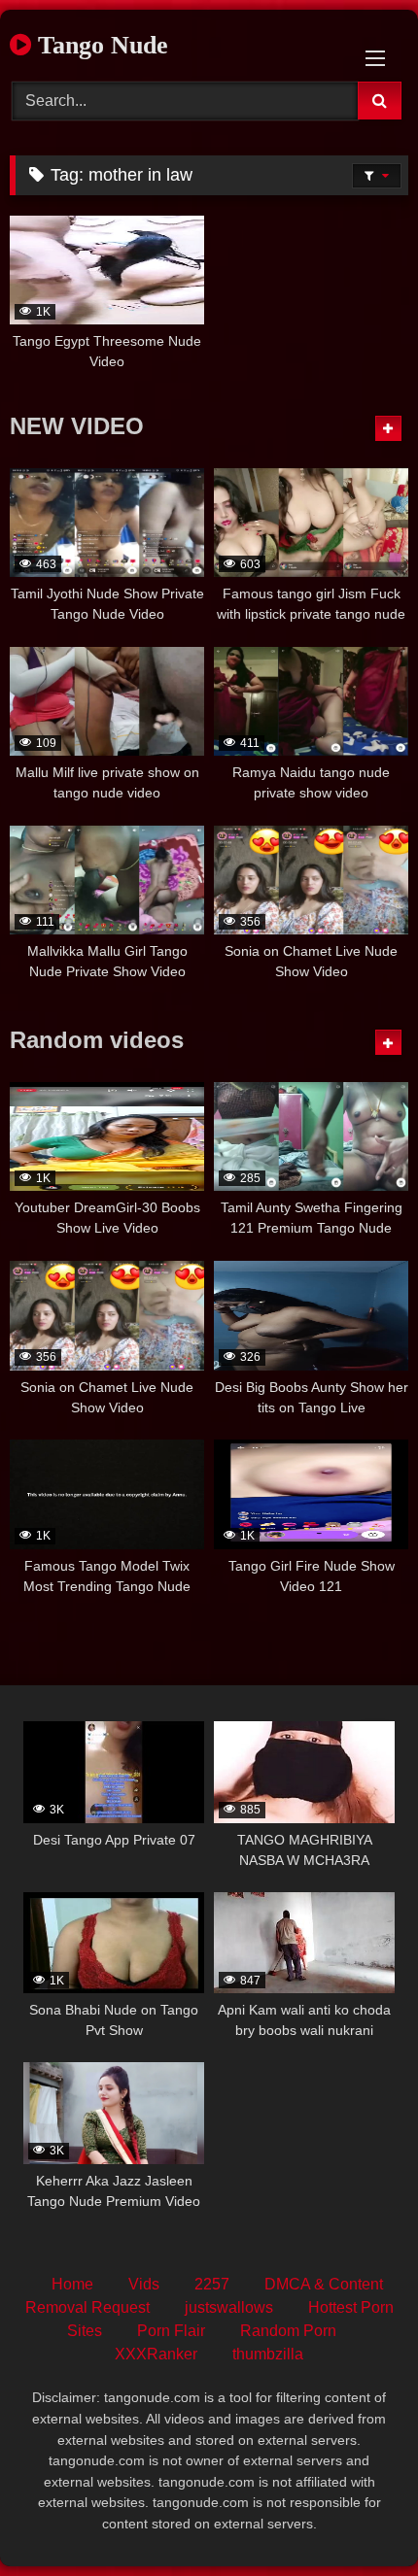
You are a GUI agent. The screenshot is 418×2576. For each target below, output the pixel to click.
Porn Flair (171, 2331)
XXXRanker (156, 2354)
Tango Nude (100, 45)
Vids (144, 2284)
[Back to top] (358, 2518)
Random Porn (288, 2331)
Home (72, 2284)
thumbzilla (268, 2354)
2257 (212, 2284)
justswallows (229, 2307)
